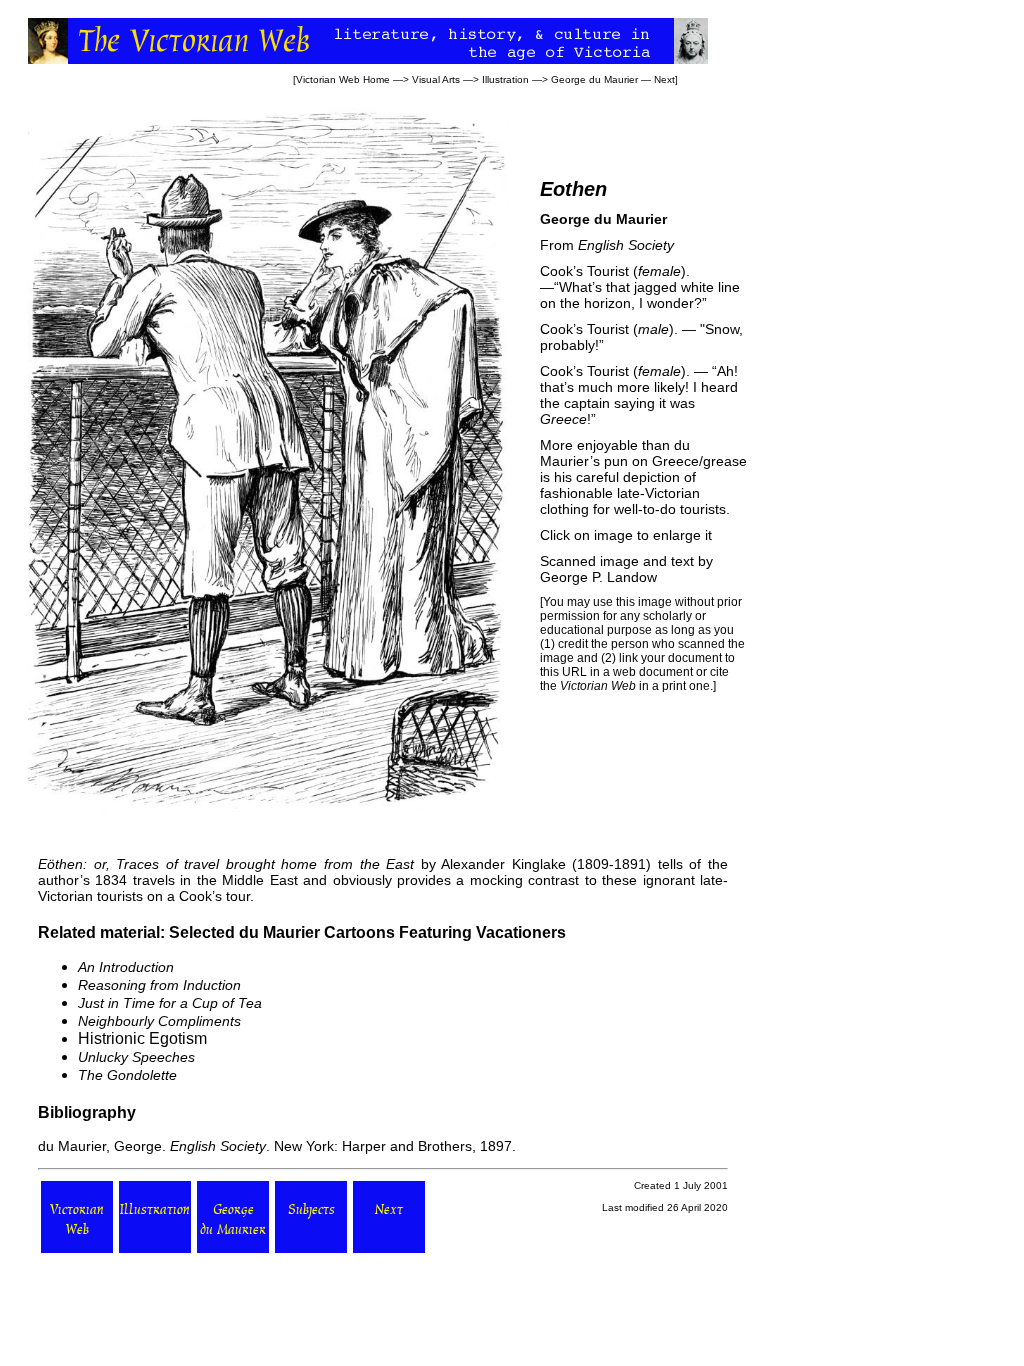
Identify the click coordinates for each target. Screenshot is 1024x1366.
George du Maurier (594, 79)
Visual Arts (436, 79)
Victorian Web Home (343, 79)
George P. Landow (598, 577)
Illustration (505, 79)
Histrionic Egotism (142, 1038)
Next (664, 79)
